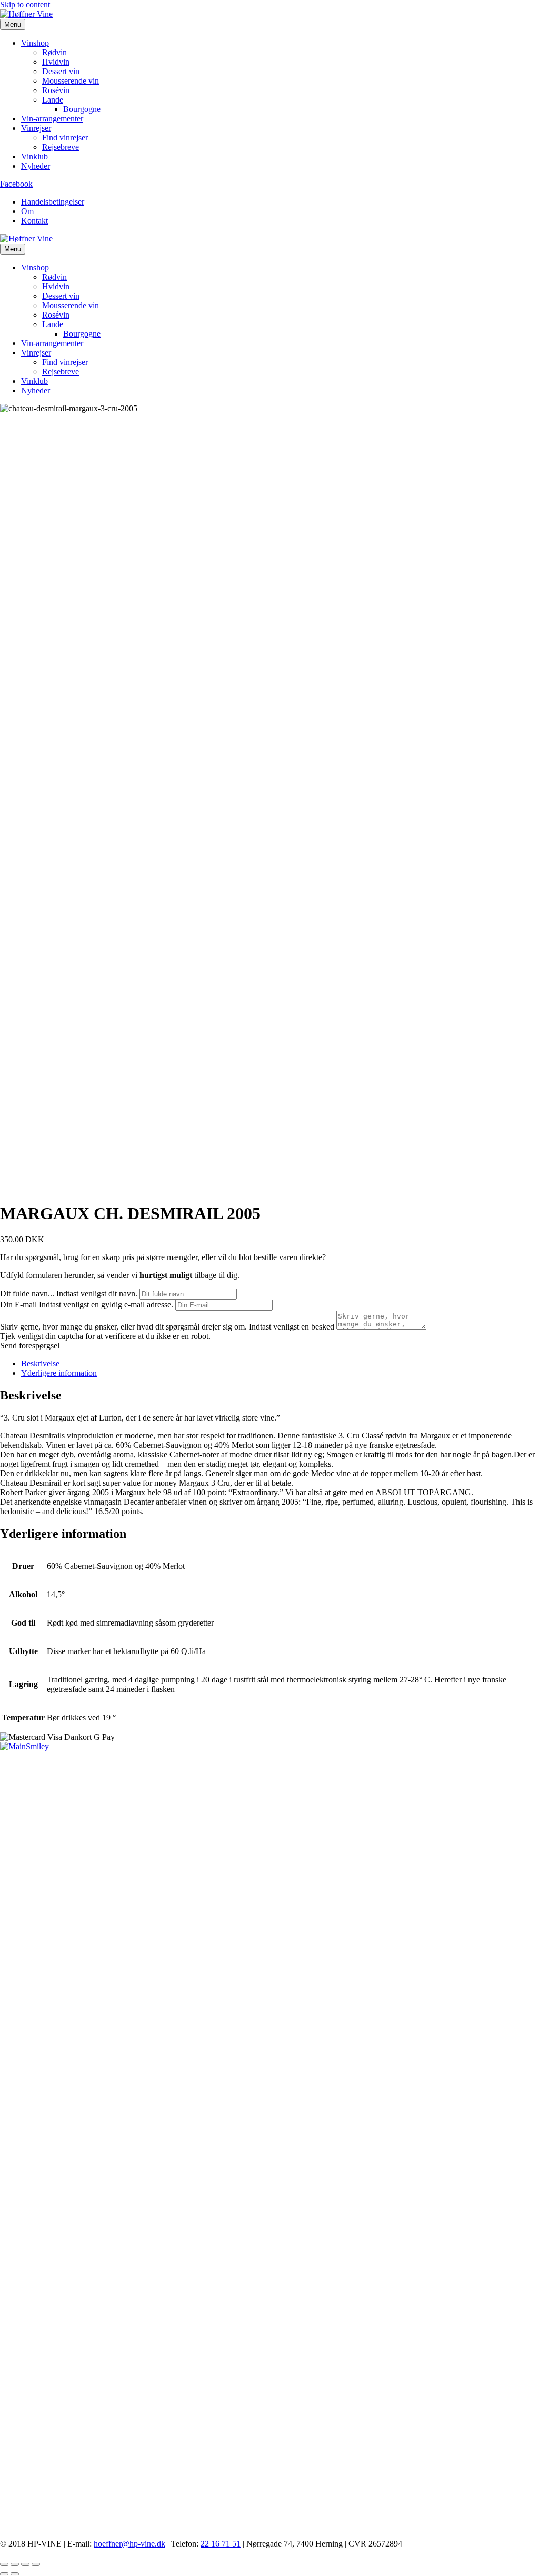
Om (27, 211)
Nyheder (36, 166)
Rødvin (54, 52)
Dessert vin (61, 71)
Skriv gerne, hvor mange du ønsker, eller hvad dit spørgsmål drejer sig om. (123, 1327)
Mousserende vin (71, 81)
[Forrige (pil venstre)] (4, 2574)
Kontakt (34, 221)
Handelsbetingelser (53, 202)
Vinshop (35, 43)
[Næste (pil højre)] (15, 2574)
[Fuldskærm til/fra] (15, 2564)
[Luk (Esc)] (36, 2564)
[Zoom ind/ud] (4, 2564)
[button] (30, 1346)
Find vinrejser (65, 138)
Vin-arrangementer (52, 119)
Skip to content (25, 4)
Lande (53, 100)
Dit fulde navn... (27, 1294)
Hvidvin (56, 62)
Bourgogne (82, 109)
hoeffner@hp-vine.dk (129, 2544)
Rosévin (56, 90)
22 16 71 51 (221, 2544)
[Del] (25, 2564)
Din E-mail (18, 1305)
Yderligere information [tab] (59, 1373)
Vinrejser (36, 128)
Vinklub (34, 156)
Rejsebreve (61, 147)
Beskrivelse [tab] (40, 1363)
